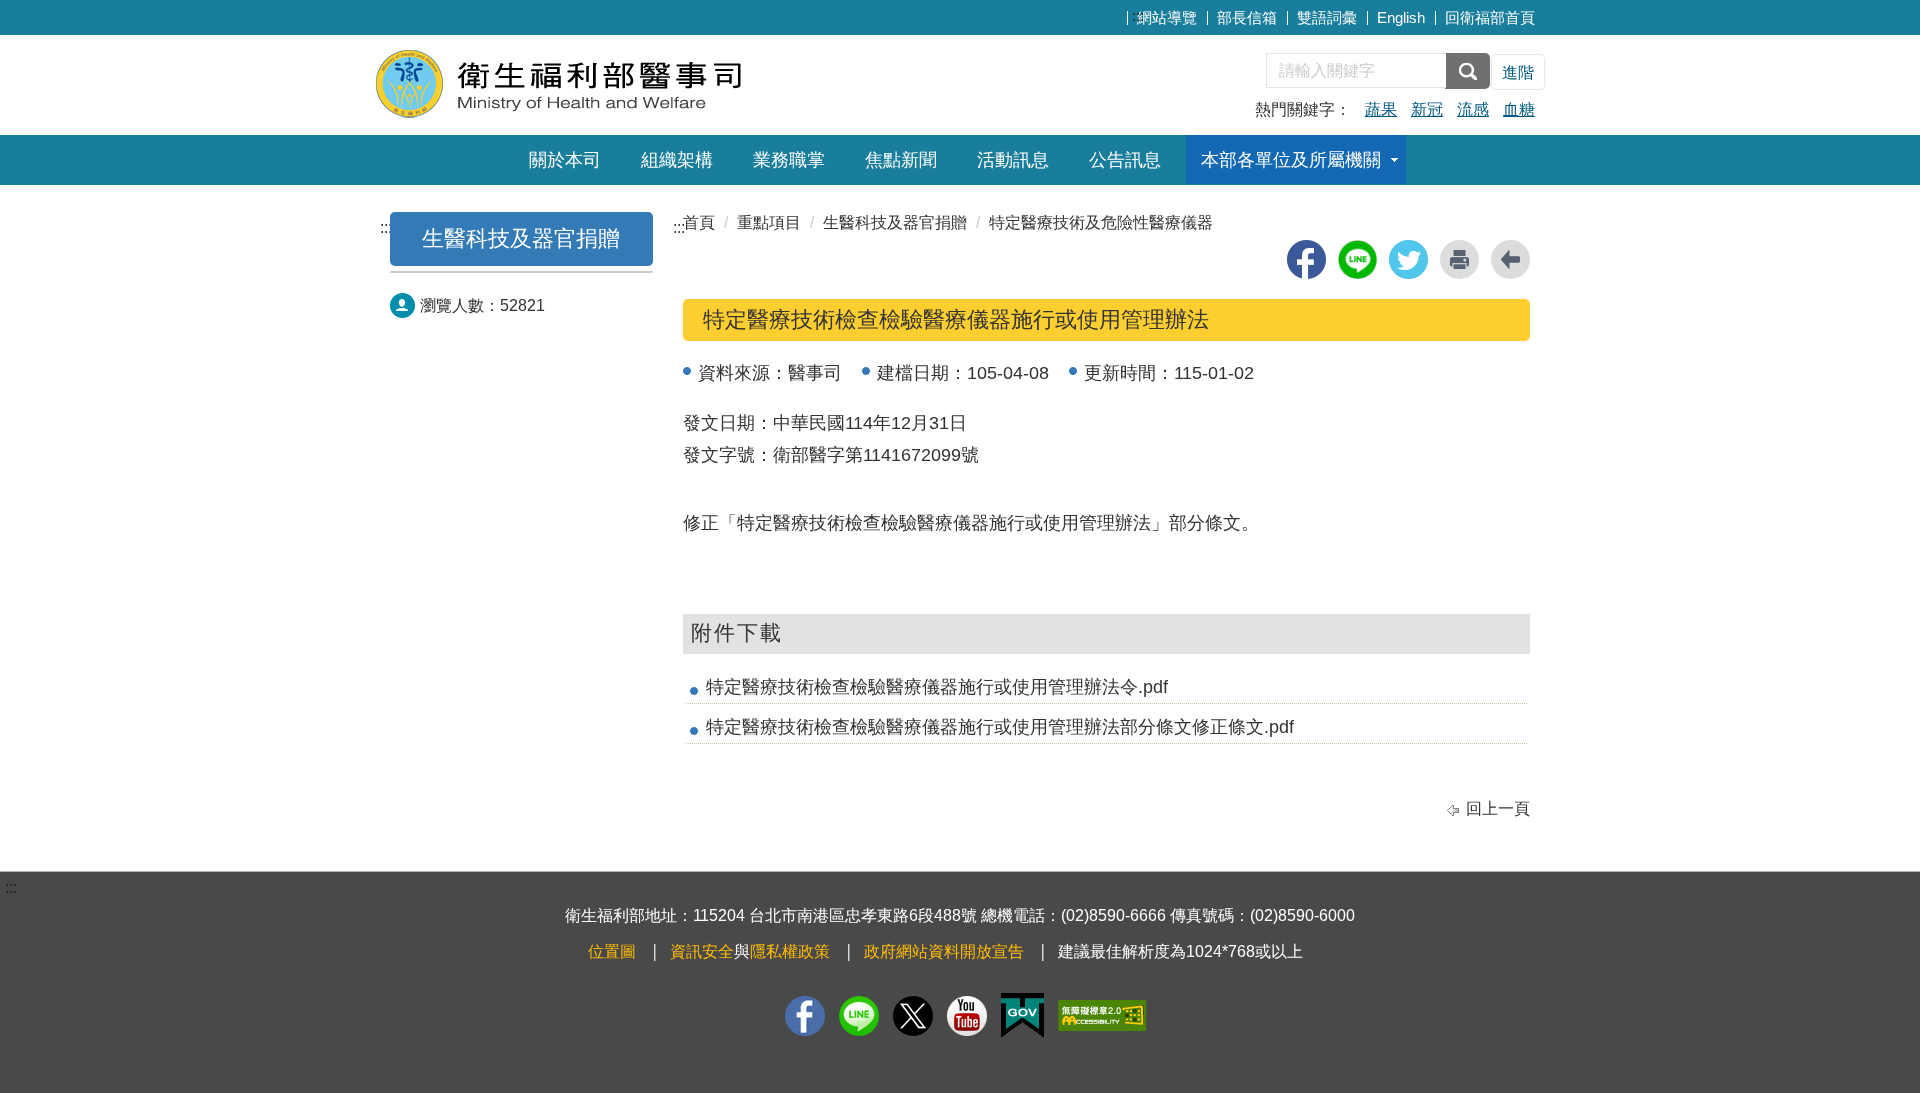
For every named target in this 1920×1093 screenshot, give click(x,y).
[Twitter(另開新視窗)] (913, 1016)
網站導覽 (1167, 17)
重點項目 (769, 222)
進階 (1518, 72)
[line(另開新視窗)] (1357, 259)
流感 (1473, 109)
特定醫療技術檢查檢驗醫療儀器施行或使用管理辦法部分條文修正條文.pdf (1000, 727)
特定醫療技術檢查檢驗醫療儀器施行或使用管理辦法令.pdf (937, 687)
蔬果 (1381, 109)
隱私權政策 (790, 951)
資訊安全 (702, 951)
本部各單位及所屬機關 (1291, 160)
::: (1138, 15)
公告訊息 (1125, 160)
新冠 (1427, 109)
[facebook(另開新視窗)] (1306, 259)
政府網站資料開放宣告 (944, 951)
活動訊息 (1013, 160)
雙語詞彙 (1327, 17)
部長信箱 (1247, 17)
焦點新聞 (901, 160)
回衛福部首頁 (1490, 17)
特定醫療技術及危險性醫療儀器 (1101, 222)
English (1401, 17)
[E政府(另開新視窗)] (1022, 1015)
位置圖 (612, 951)
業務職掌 (789, 160)
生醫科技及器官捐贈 (521, 238)
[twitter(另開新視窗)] (1408, 259)
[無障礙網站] (1102, 1015)
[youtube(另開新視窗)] (967, 1016)
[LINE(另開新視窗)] (859, 1016)
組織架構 (677, 160)
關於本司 (565, 160)
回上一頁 (1498, 808)
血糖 (1519, 109)
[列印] (1459, 259)
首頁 (699, 222)
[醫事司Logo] (617, 82)
